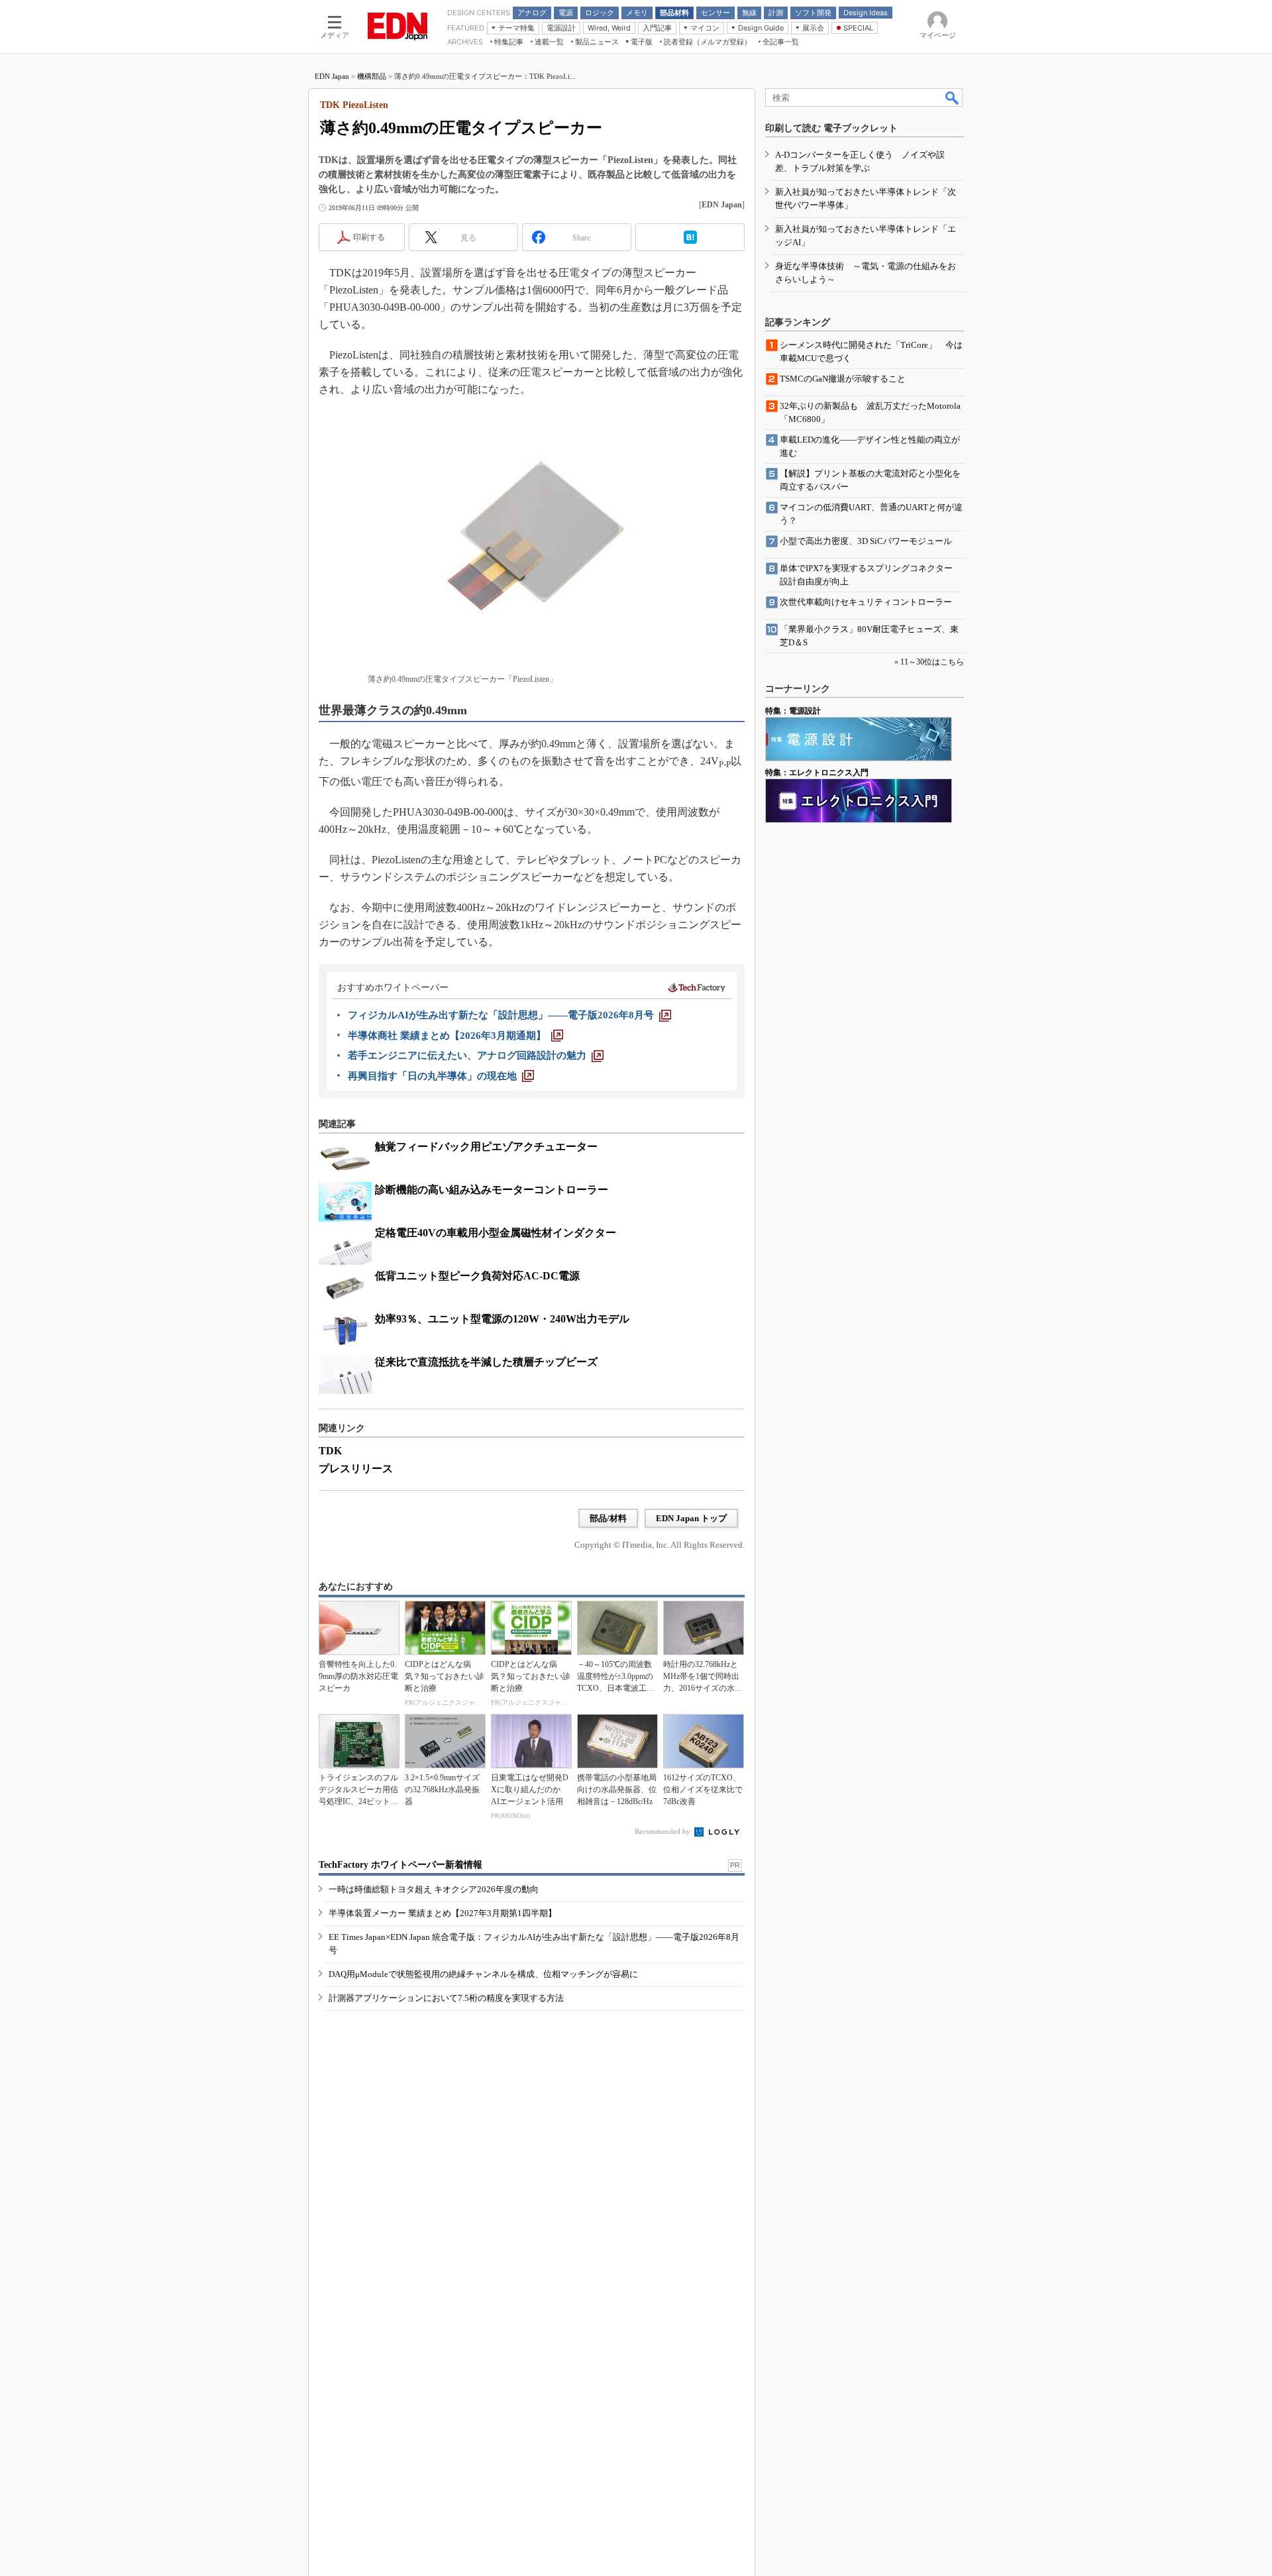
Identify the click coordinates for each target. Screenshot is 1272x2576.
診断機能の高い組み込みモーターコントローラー (492, 1190)
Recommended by (663, 1831)
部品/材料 (608, 1518)
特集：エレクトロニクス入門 (817, 773)
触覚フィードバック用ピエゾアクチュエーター (486, 1147)
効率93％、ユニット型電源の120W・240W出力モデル (502, 1319)
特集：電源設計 (793, 711)
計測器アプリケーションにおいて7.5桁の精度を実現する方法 (446, 1998)
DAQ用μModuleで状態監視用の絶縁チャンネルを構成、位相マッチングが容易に (483, 1974)
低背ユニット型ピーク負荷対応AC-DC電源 (477, 1276)
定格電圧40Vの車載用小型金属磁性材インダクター (496, 1233)
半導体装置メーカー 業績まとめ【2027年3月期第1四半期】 (443, 1913)
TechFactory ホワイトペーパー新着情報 (400, 1865)
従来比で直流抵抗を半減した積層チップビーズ (486, 1362)
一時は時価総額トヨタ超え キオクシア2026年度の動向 (434, 1889)
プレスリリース (356, 1469)
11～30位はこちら (932, 662)
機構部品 (372, 76)
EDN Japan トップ (691, 1518)
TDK (330, 1451)
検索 (953, 97)
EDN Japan (332, 76)
